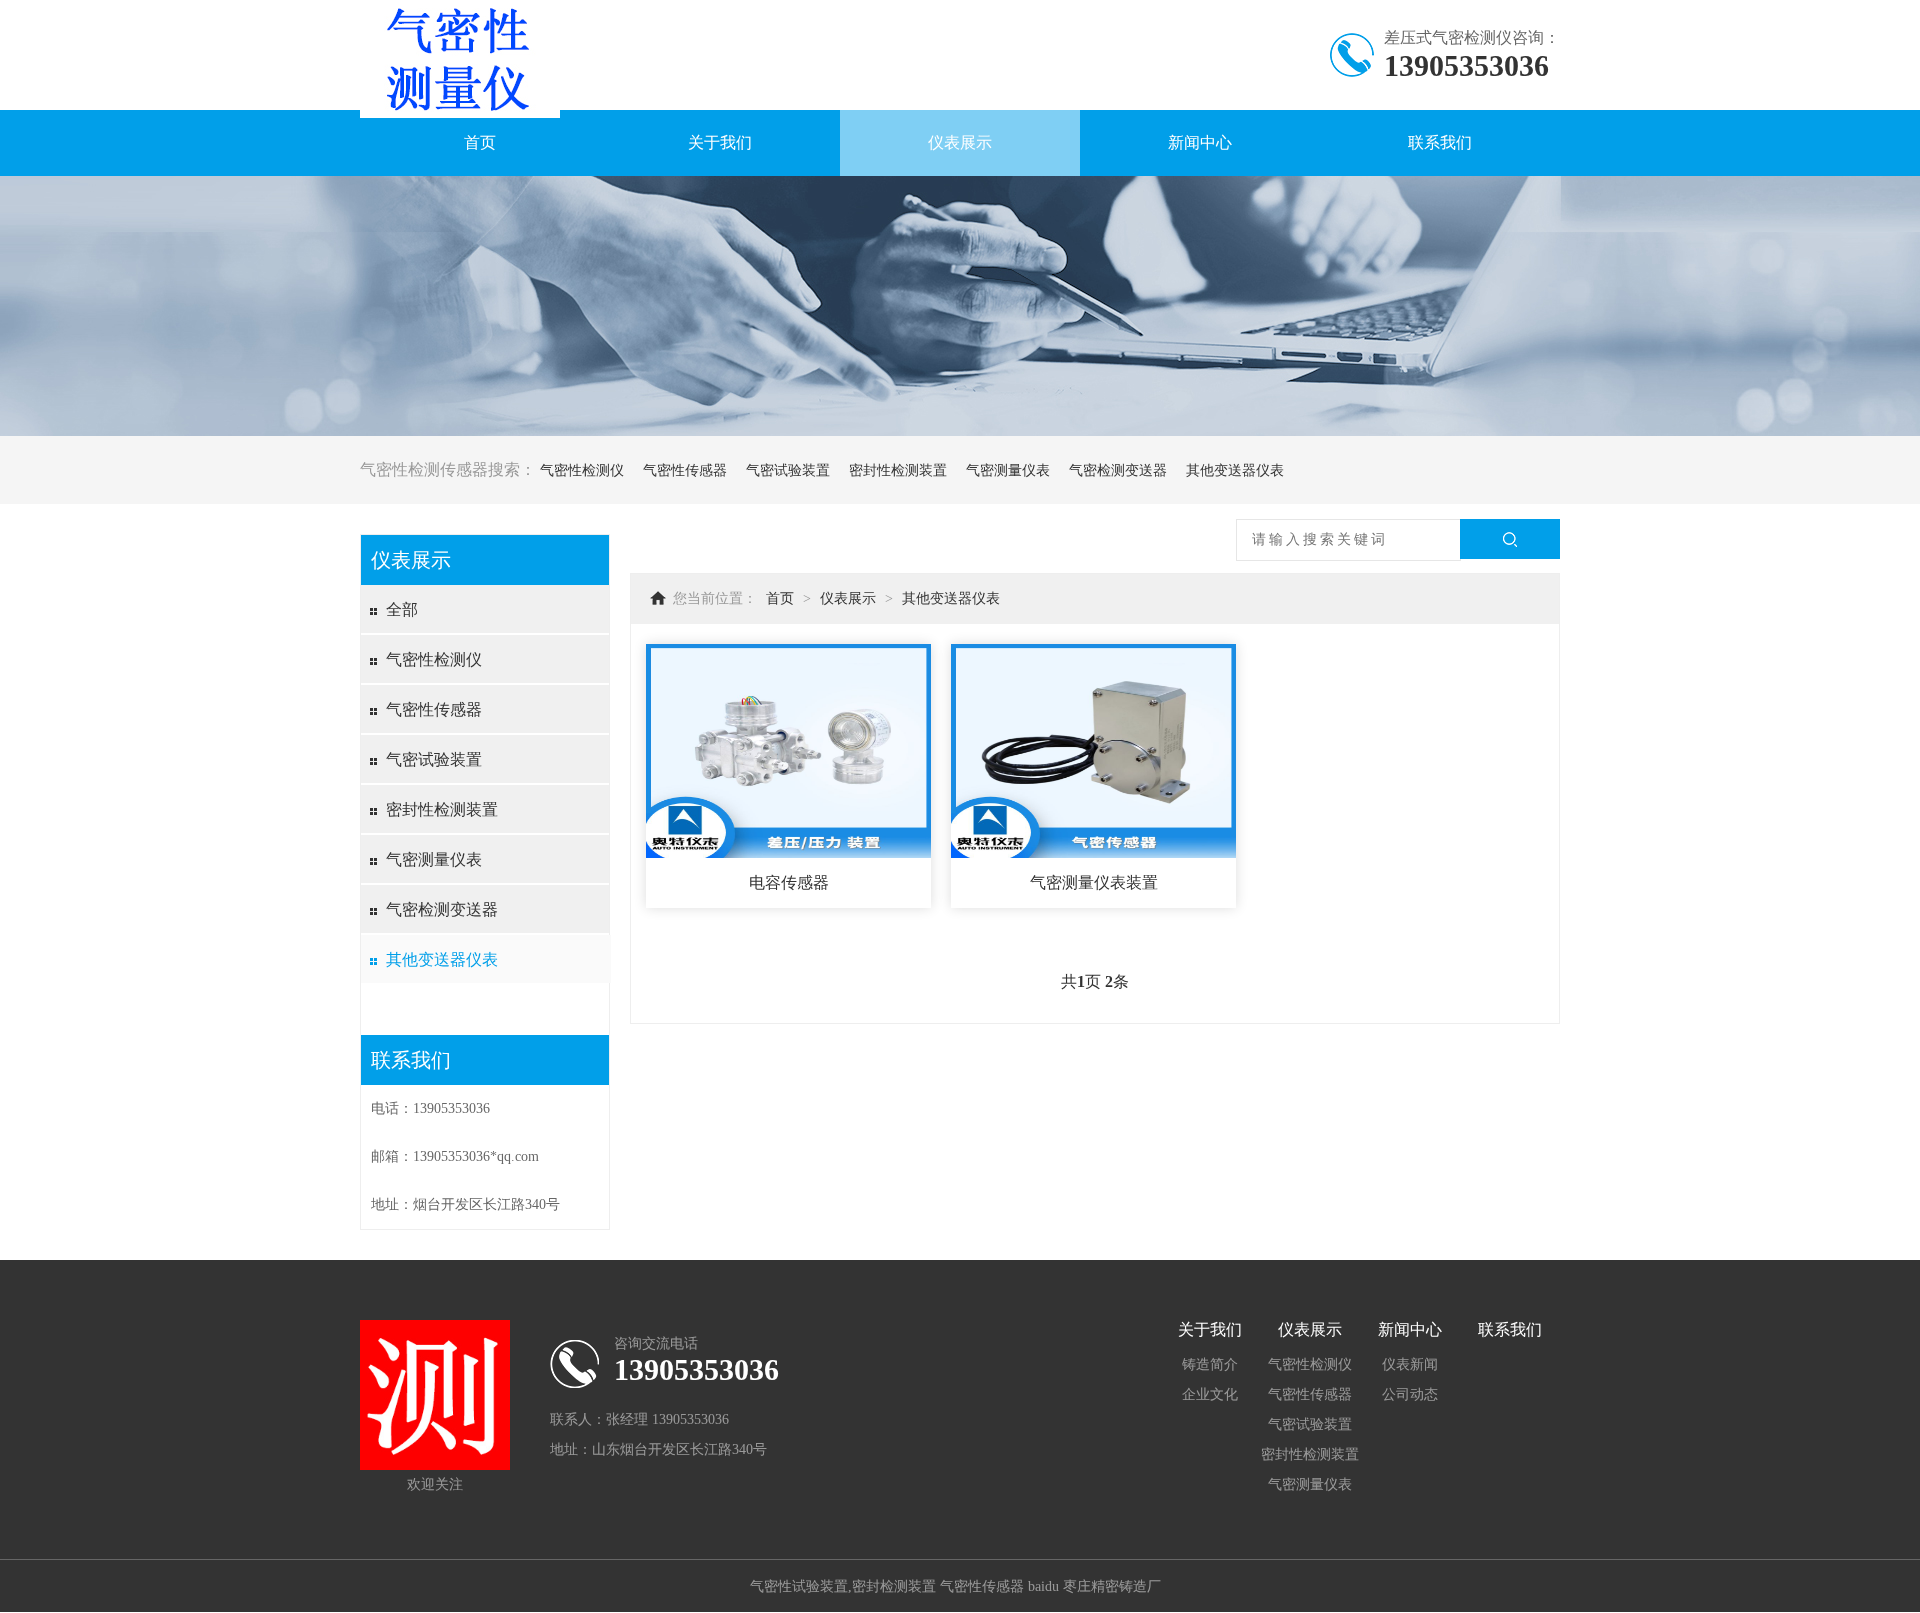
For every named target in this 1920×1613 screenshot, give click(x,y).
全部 (402, 609)
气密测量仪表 (1008, 470)
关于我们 (720, 142)
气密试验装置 (788, 470)
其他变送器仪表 (1235, 470)
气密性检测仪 (582, 470)
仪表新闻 (1410, 1364)
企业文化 (1210, 1394)
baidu (1043, 1586)
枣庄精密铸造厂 (1112, 1586)
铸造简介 (1210, 1364)
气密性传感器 (685, 470)
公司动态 (1410, 1394)
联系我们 (1440, 142)
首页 (480, 142)
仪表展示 (960, 142)
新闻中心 (1200, 142)
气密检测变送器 (1118, 470)
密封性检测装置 (898, 470)
